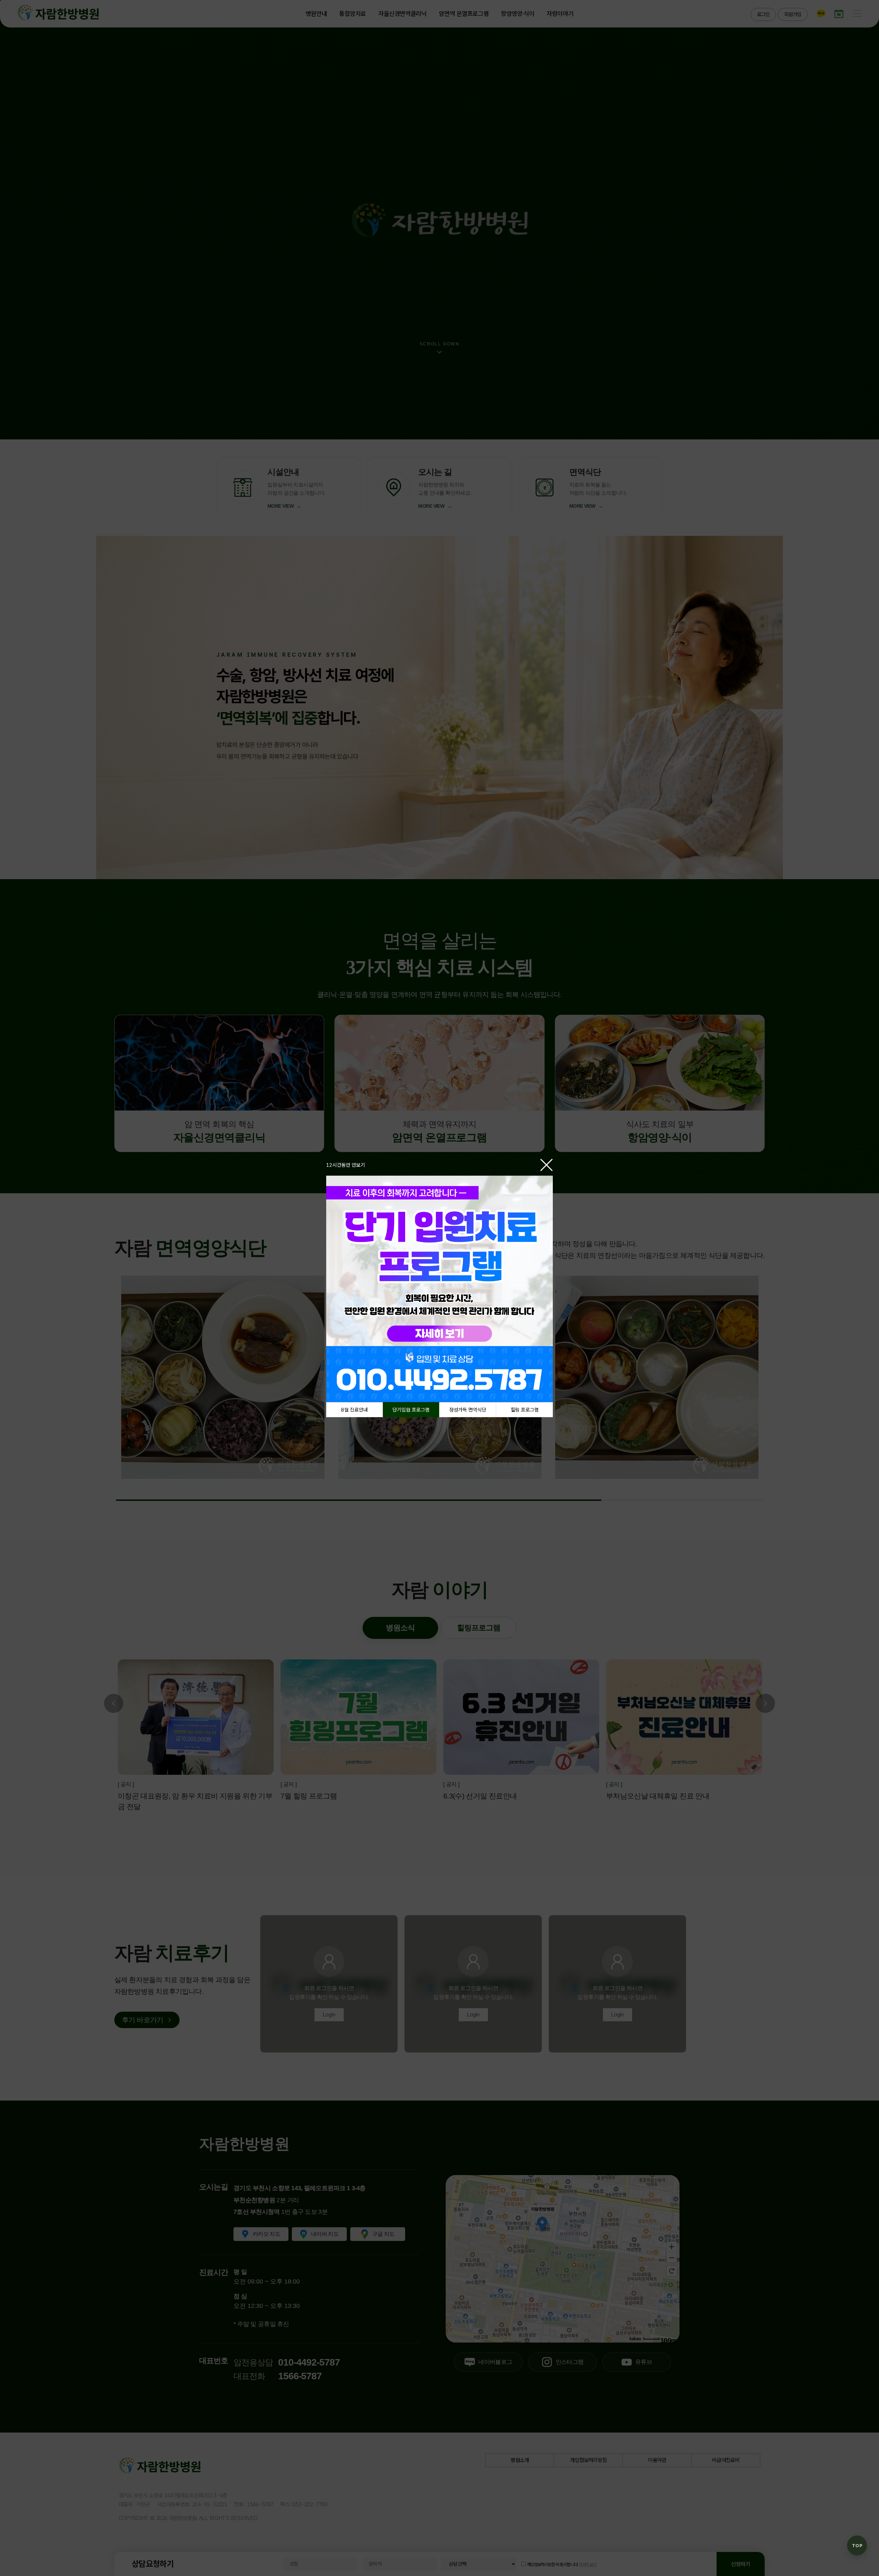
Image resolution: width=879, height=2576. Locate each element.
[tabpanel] (439, 1289)
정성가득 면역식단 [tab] (468, 1410)
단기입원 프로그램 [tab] (411, 1410)
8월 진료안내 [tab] (354, 1410)
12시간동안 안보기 (346, 1165)
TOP (857, 2546)
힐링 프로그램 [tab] (525, 1410)
